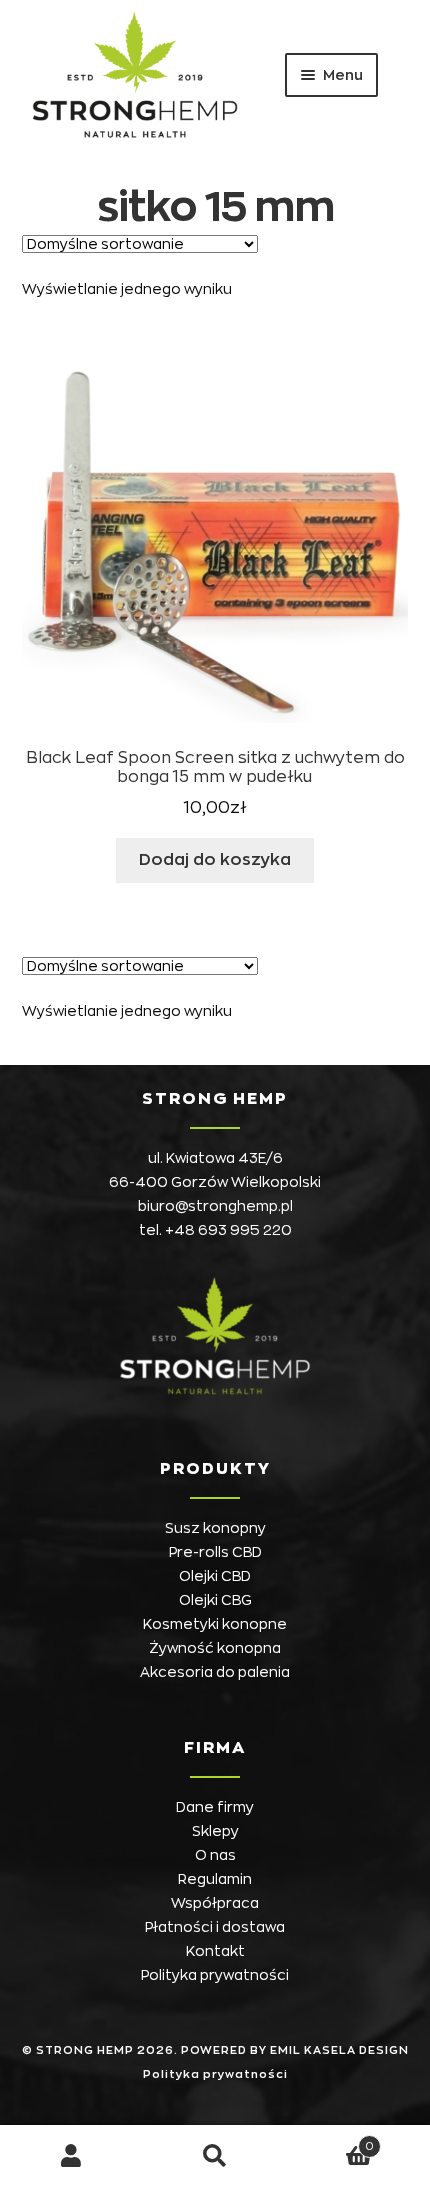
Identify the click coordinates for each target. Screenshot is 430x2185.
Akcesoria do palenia (215, 1672)
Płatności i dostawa (215, 1927)
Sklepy (215, 1831)
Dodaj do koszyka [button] (215, 860)
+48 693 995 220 (228, 1230)
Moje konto (71, 2155)
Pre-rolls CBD (215, 1552)
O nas (215, 1855)
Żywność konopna (215, 1648)
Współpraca (215, 1903)
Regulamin (215, 1879)
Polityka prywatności (215, 1975)
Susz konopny (215, 1528)
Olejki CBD (215, 1576)
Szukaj (214, 2155)
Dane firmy (215, 1807)
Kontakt (215, 1951)
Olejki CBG (215, 1600)
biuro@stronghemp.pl (215, 1206)
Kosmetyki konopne (215, 1624)
